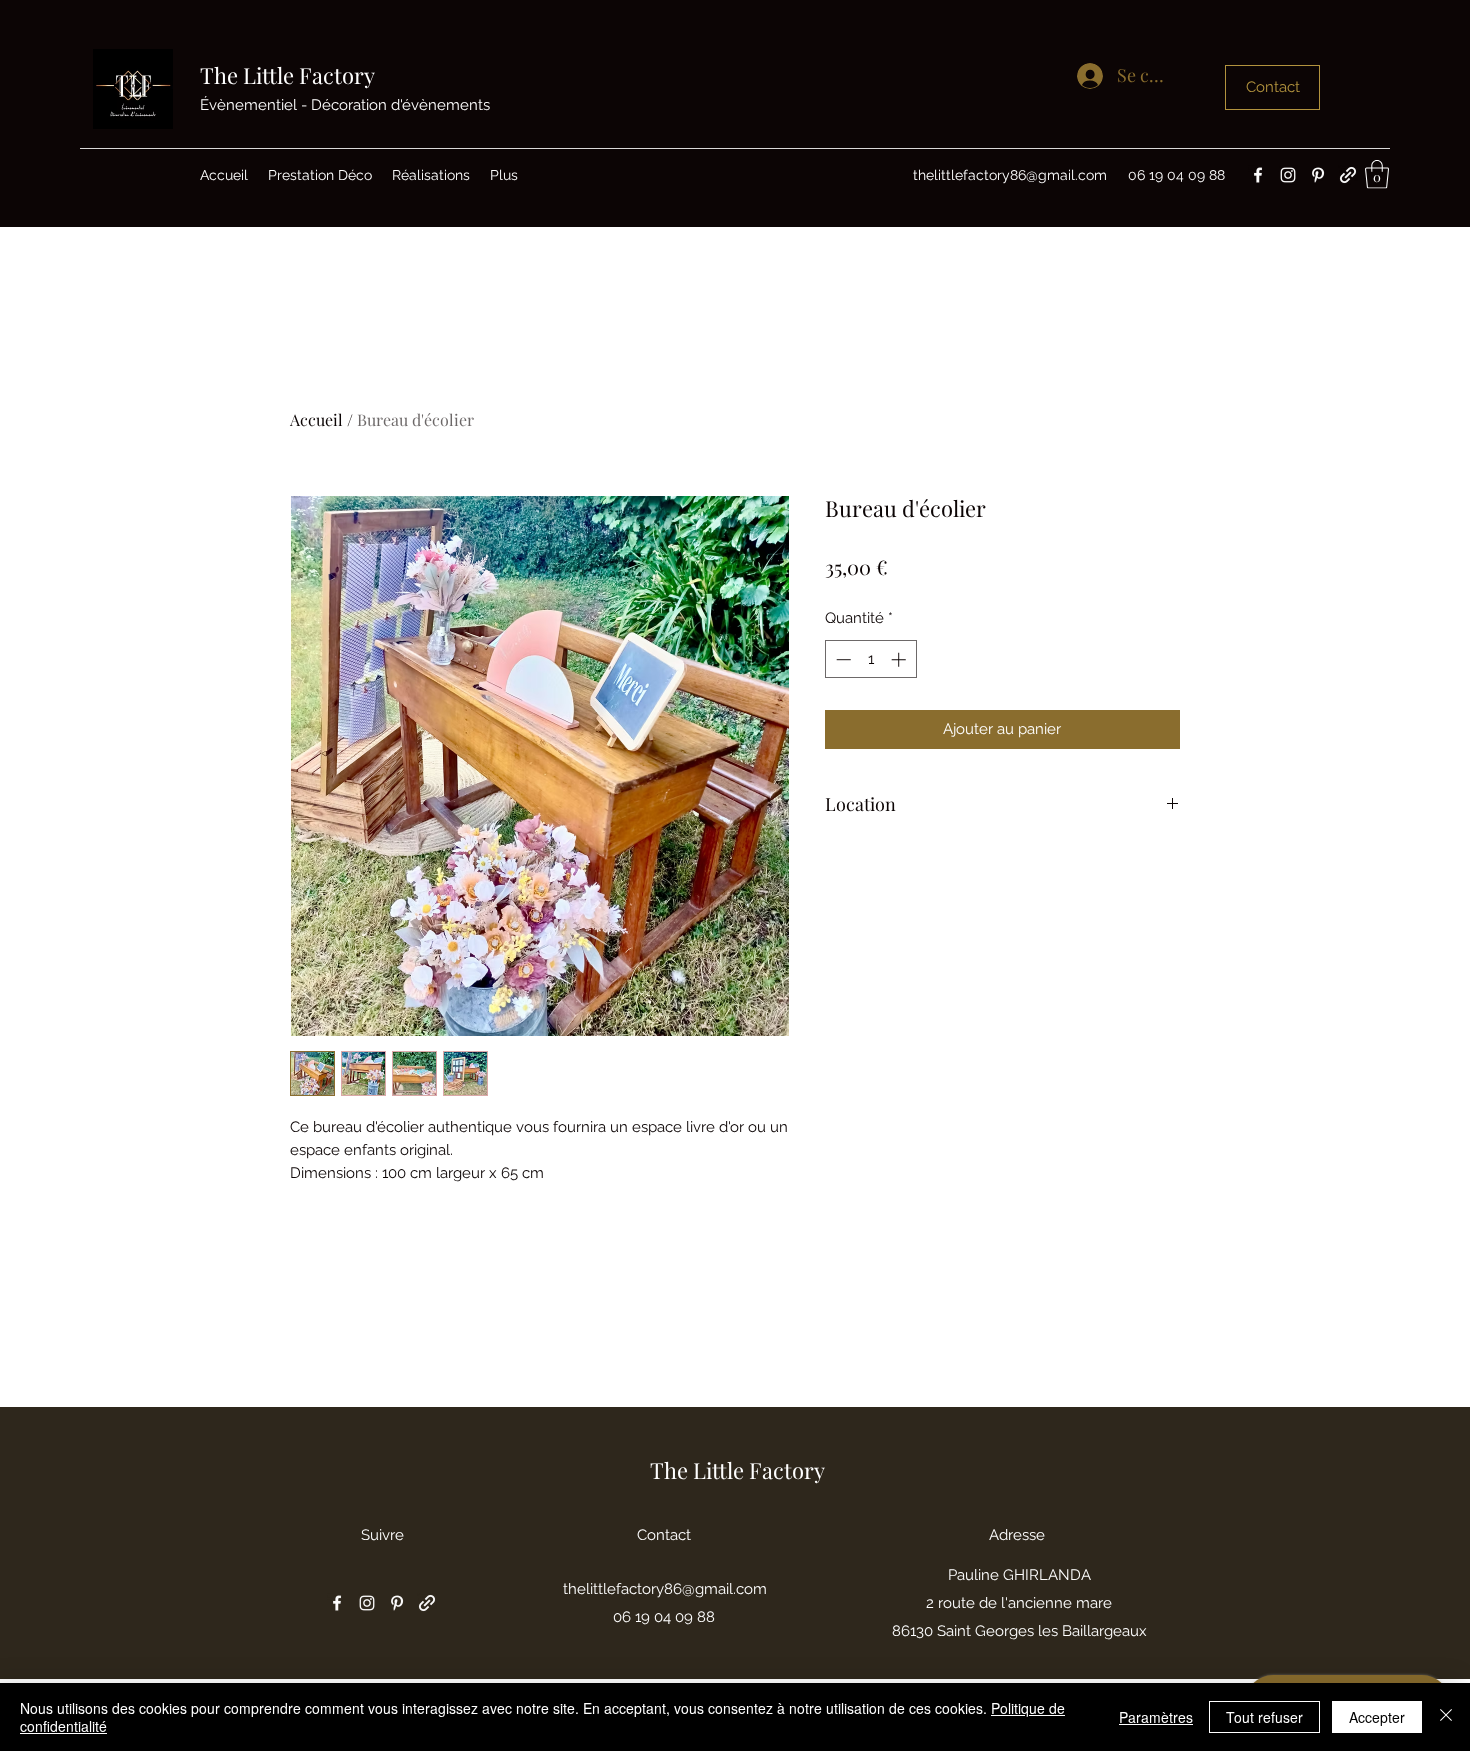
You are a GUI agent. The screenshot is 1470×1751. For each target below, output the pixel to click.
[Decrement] (841, 659)
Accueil (316, 419)
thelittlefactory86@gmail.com (1010, 175)
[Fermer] (1446, 1717)
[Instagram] (1288, 175)
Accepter (1377, 1717)
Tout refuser (1264, 1717)
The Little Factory (287, 75)
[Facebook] (1258, 175)
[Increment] (900, 659)
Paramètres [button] (1156, 1717)
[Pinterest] (1318, 175)
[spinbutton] (870, 659)
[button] (1377, 174)
